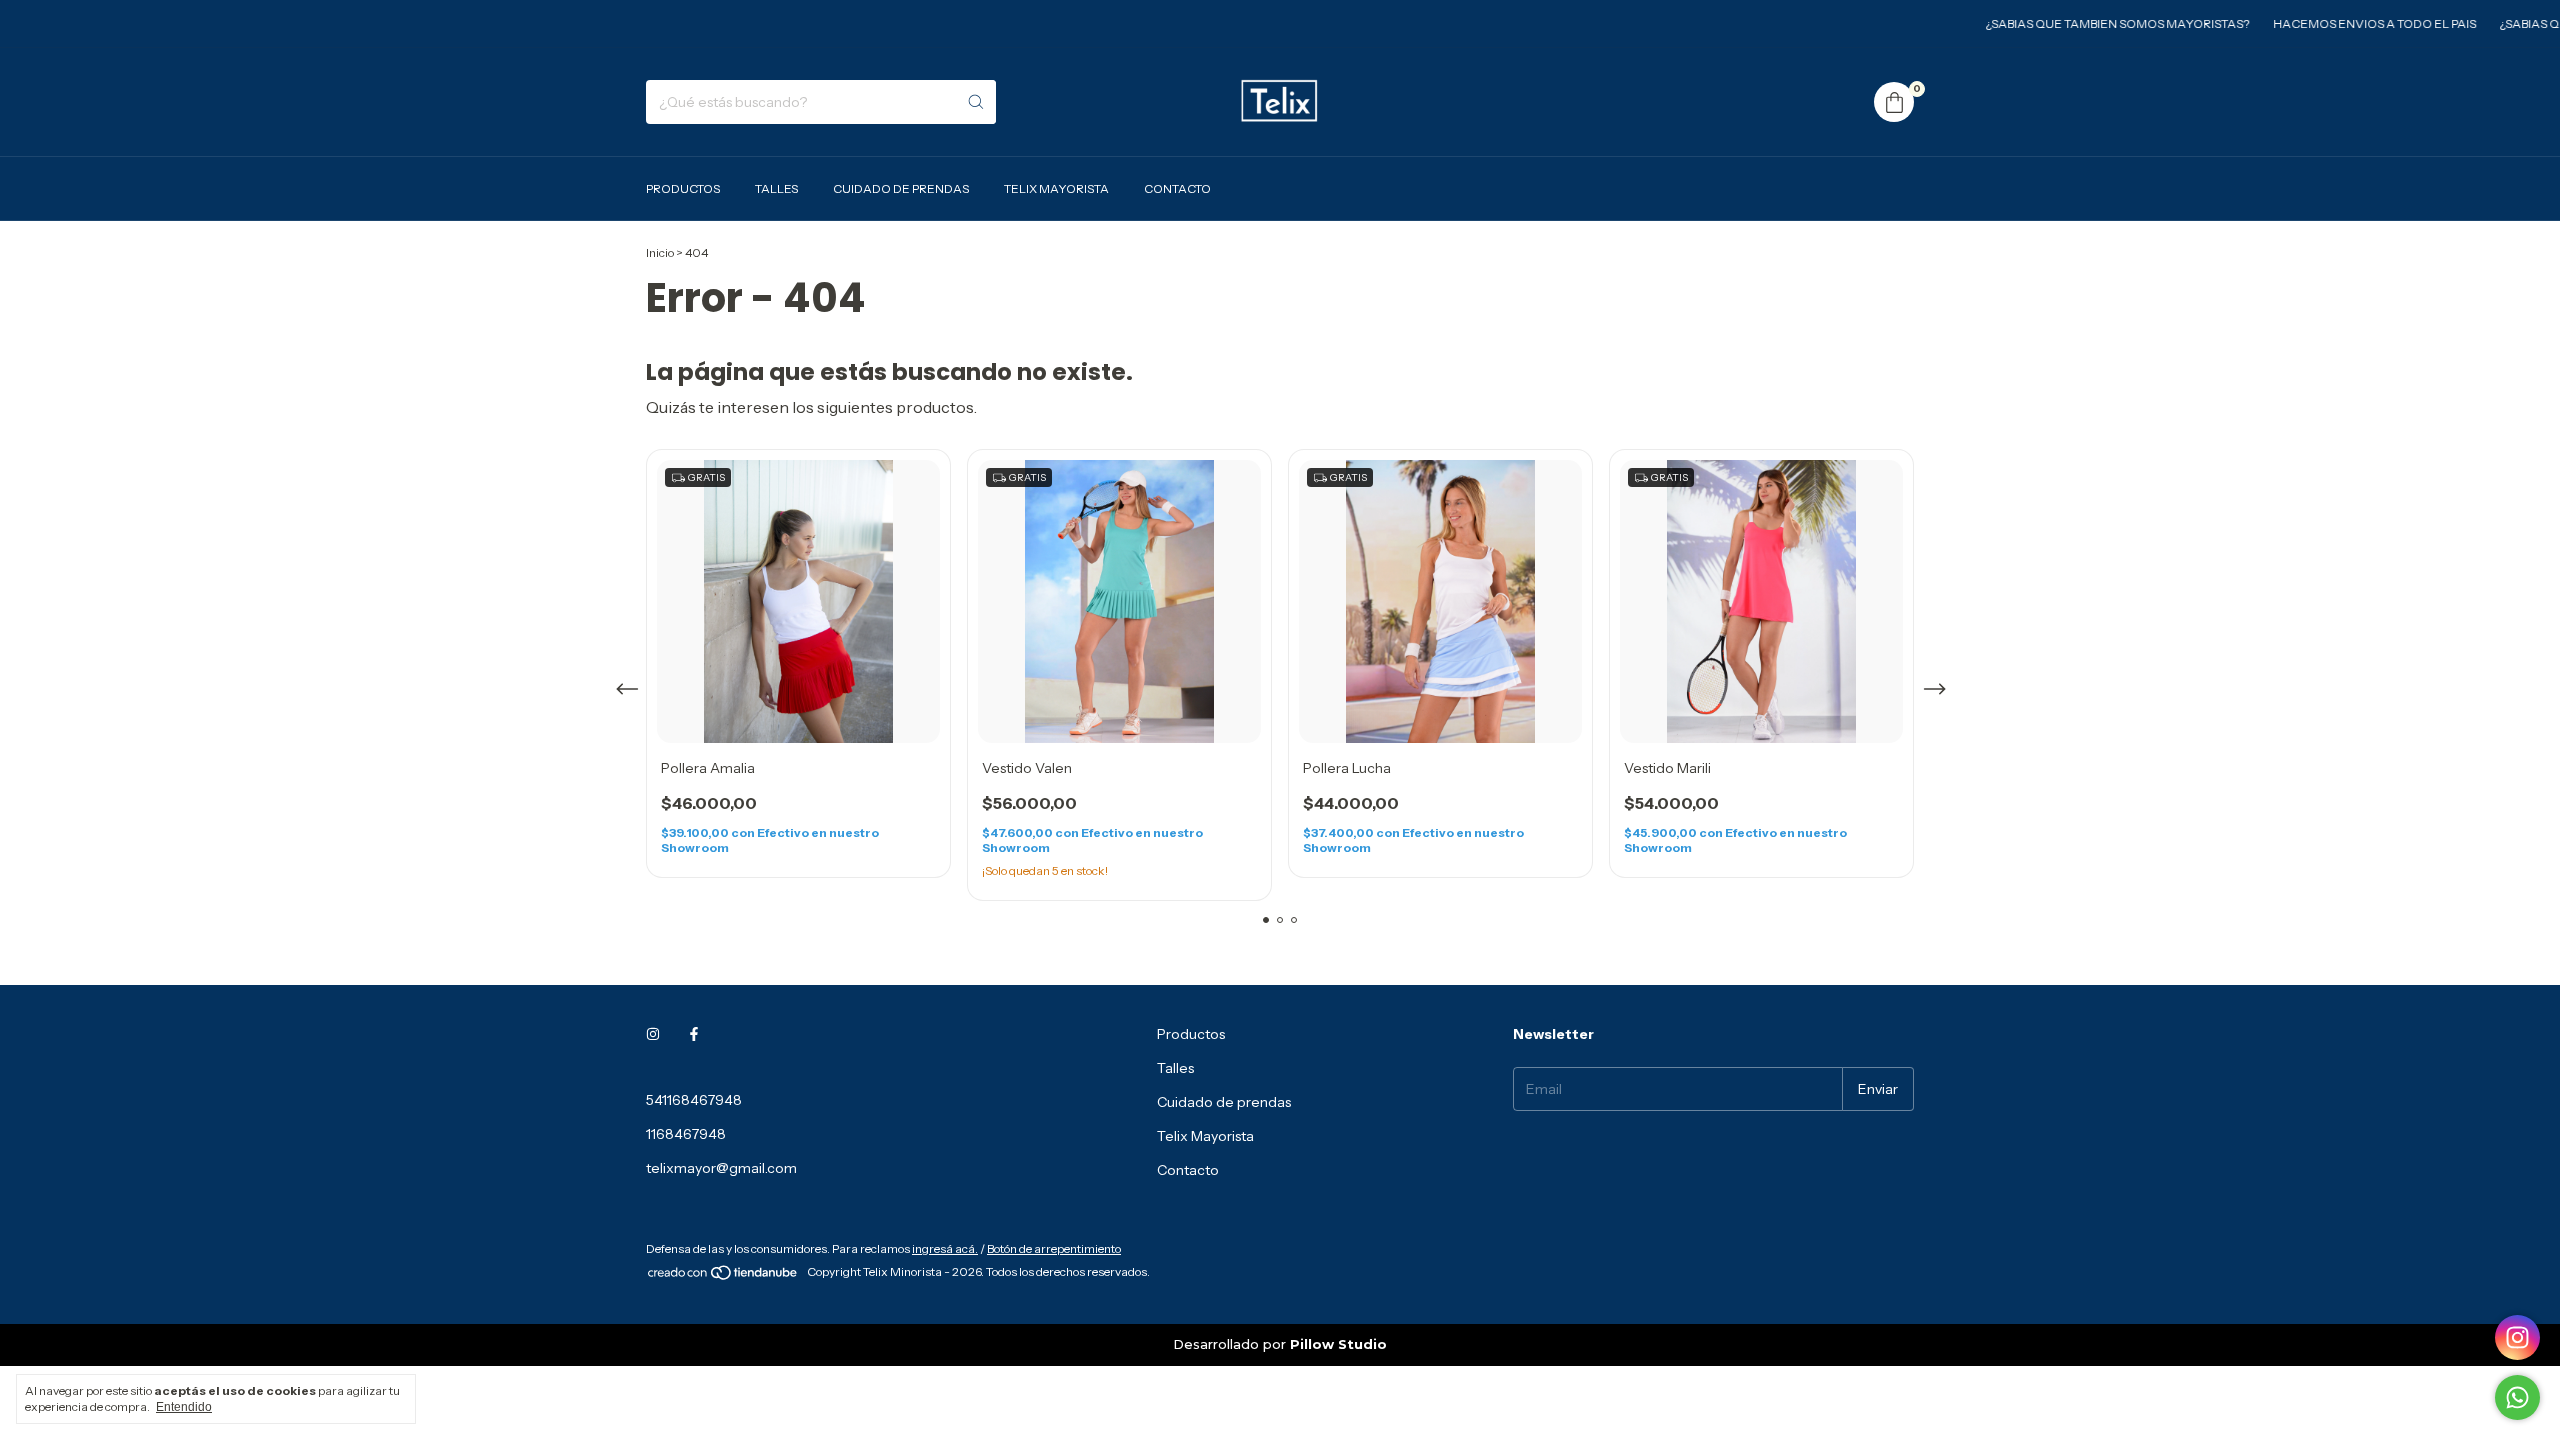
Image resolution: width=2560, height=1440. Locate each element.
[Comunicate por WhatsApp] (2517, 1397)
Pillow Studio (1338, 1344)
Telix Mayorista (1056, 188)
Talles (776, 188)
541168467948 (694, 1100)
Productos (683, 188)
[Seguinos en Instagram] (2517, 1337)
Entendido (184, 1407)
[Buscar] (976, 102)
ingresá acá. (945, 1248)
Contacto (1177, 188)
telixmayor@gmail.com (721, 1168)
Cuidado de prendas (901, 188)
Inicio (660, 252)
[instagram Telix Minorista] (653, 1034)
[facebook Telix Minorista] (694, 1034)
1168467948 (686, 1134)
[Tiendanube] (723, 1276)
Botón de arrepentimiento (1054, 1248)
